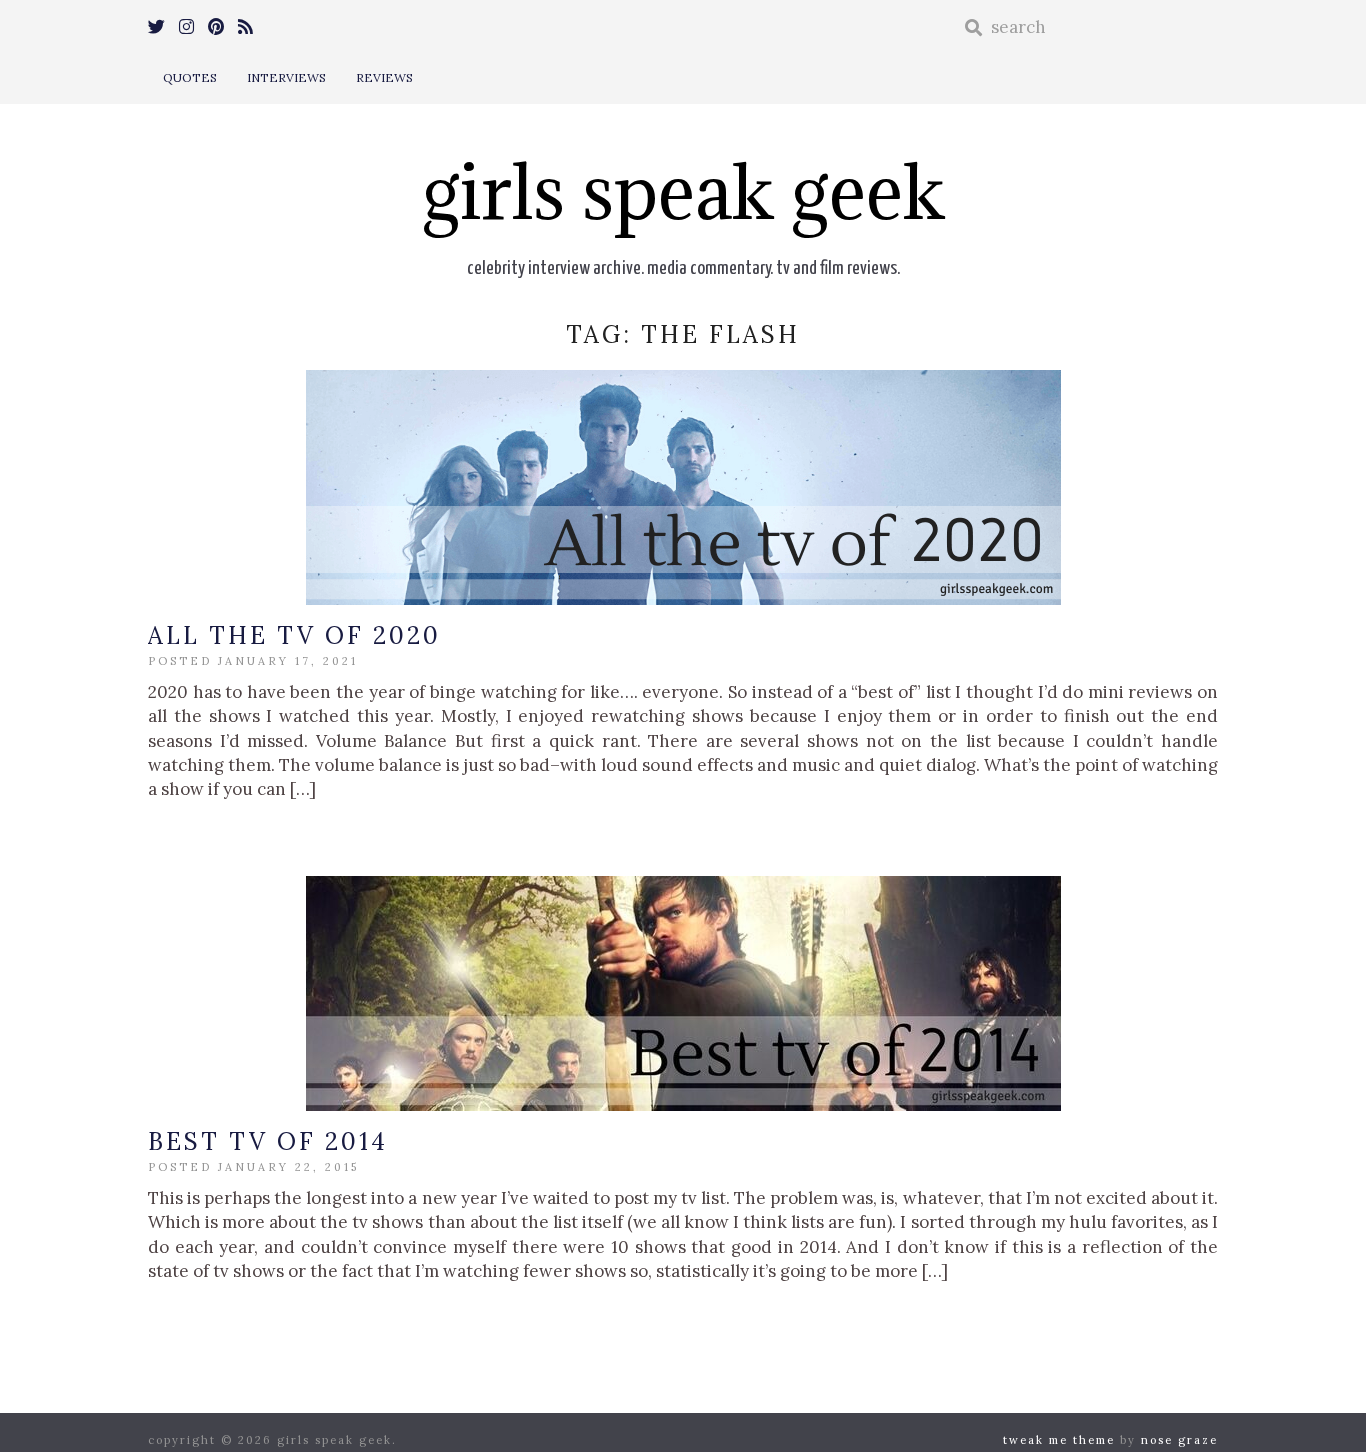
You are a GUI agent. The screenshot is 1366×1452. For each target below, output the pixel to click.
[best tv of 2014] (683, 993)
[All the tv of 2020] (683, 487)
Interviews (286, 77)
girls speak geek (683, 191)
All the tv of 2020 (294, 635)
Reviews (384, 77)
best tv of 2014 (268, 1141)
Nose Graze (1179, 1440)
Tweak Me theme (1059, 1440)
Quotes (190, 77)
